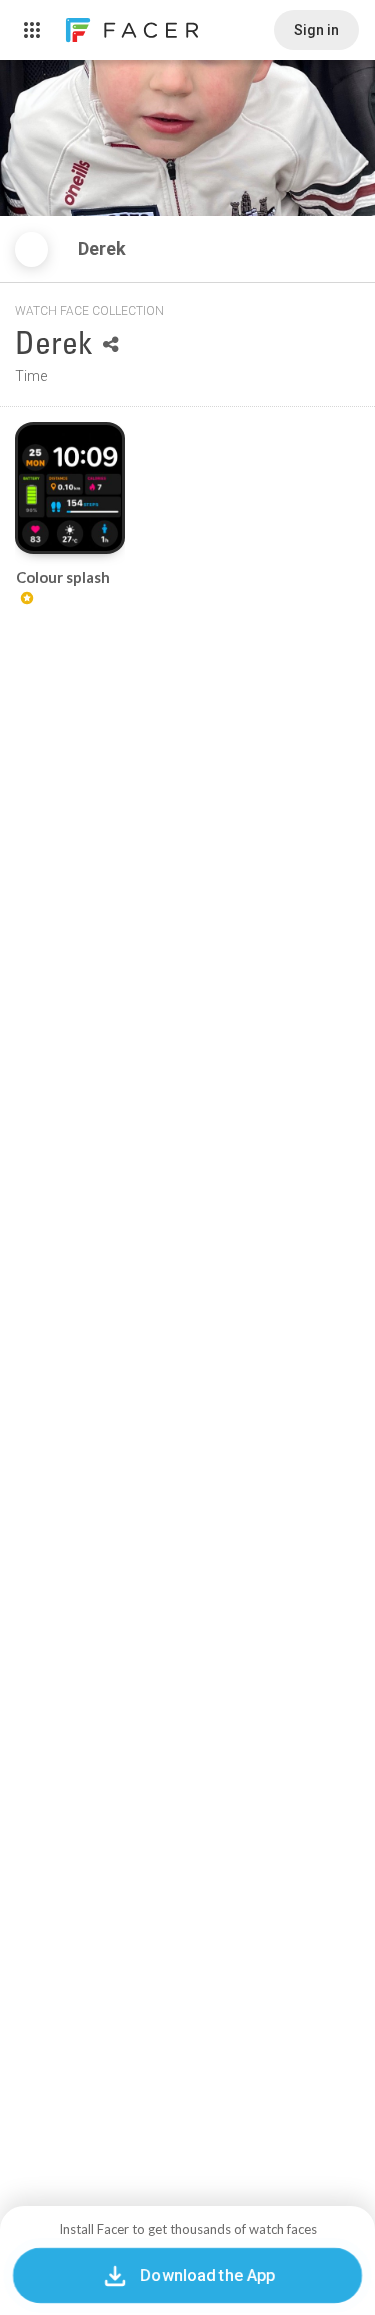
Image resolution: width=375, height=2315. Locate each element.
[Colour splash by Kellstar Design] (70, 488)
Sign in (316, 30)
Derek (104, 248)
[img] (31, 249)
